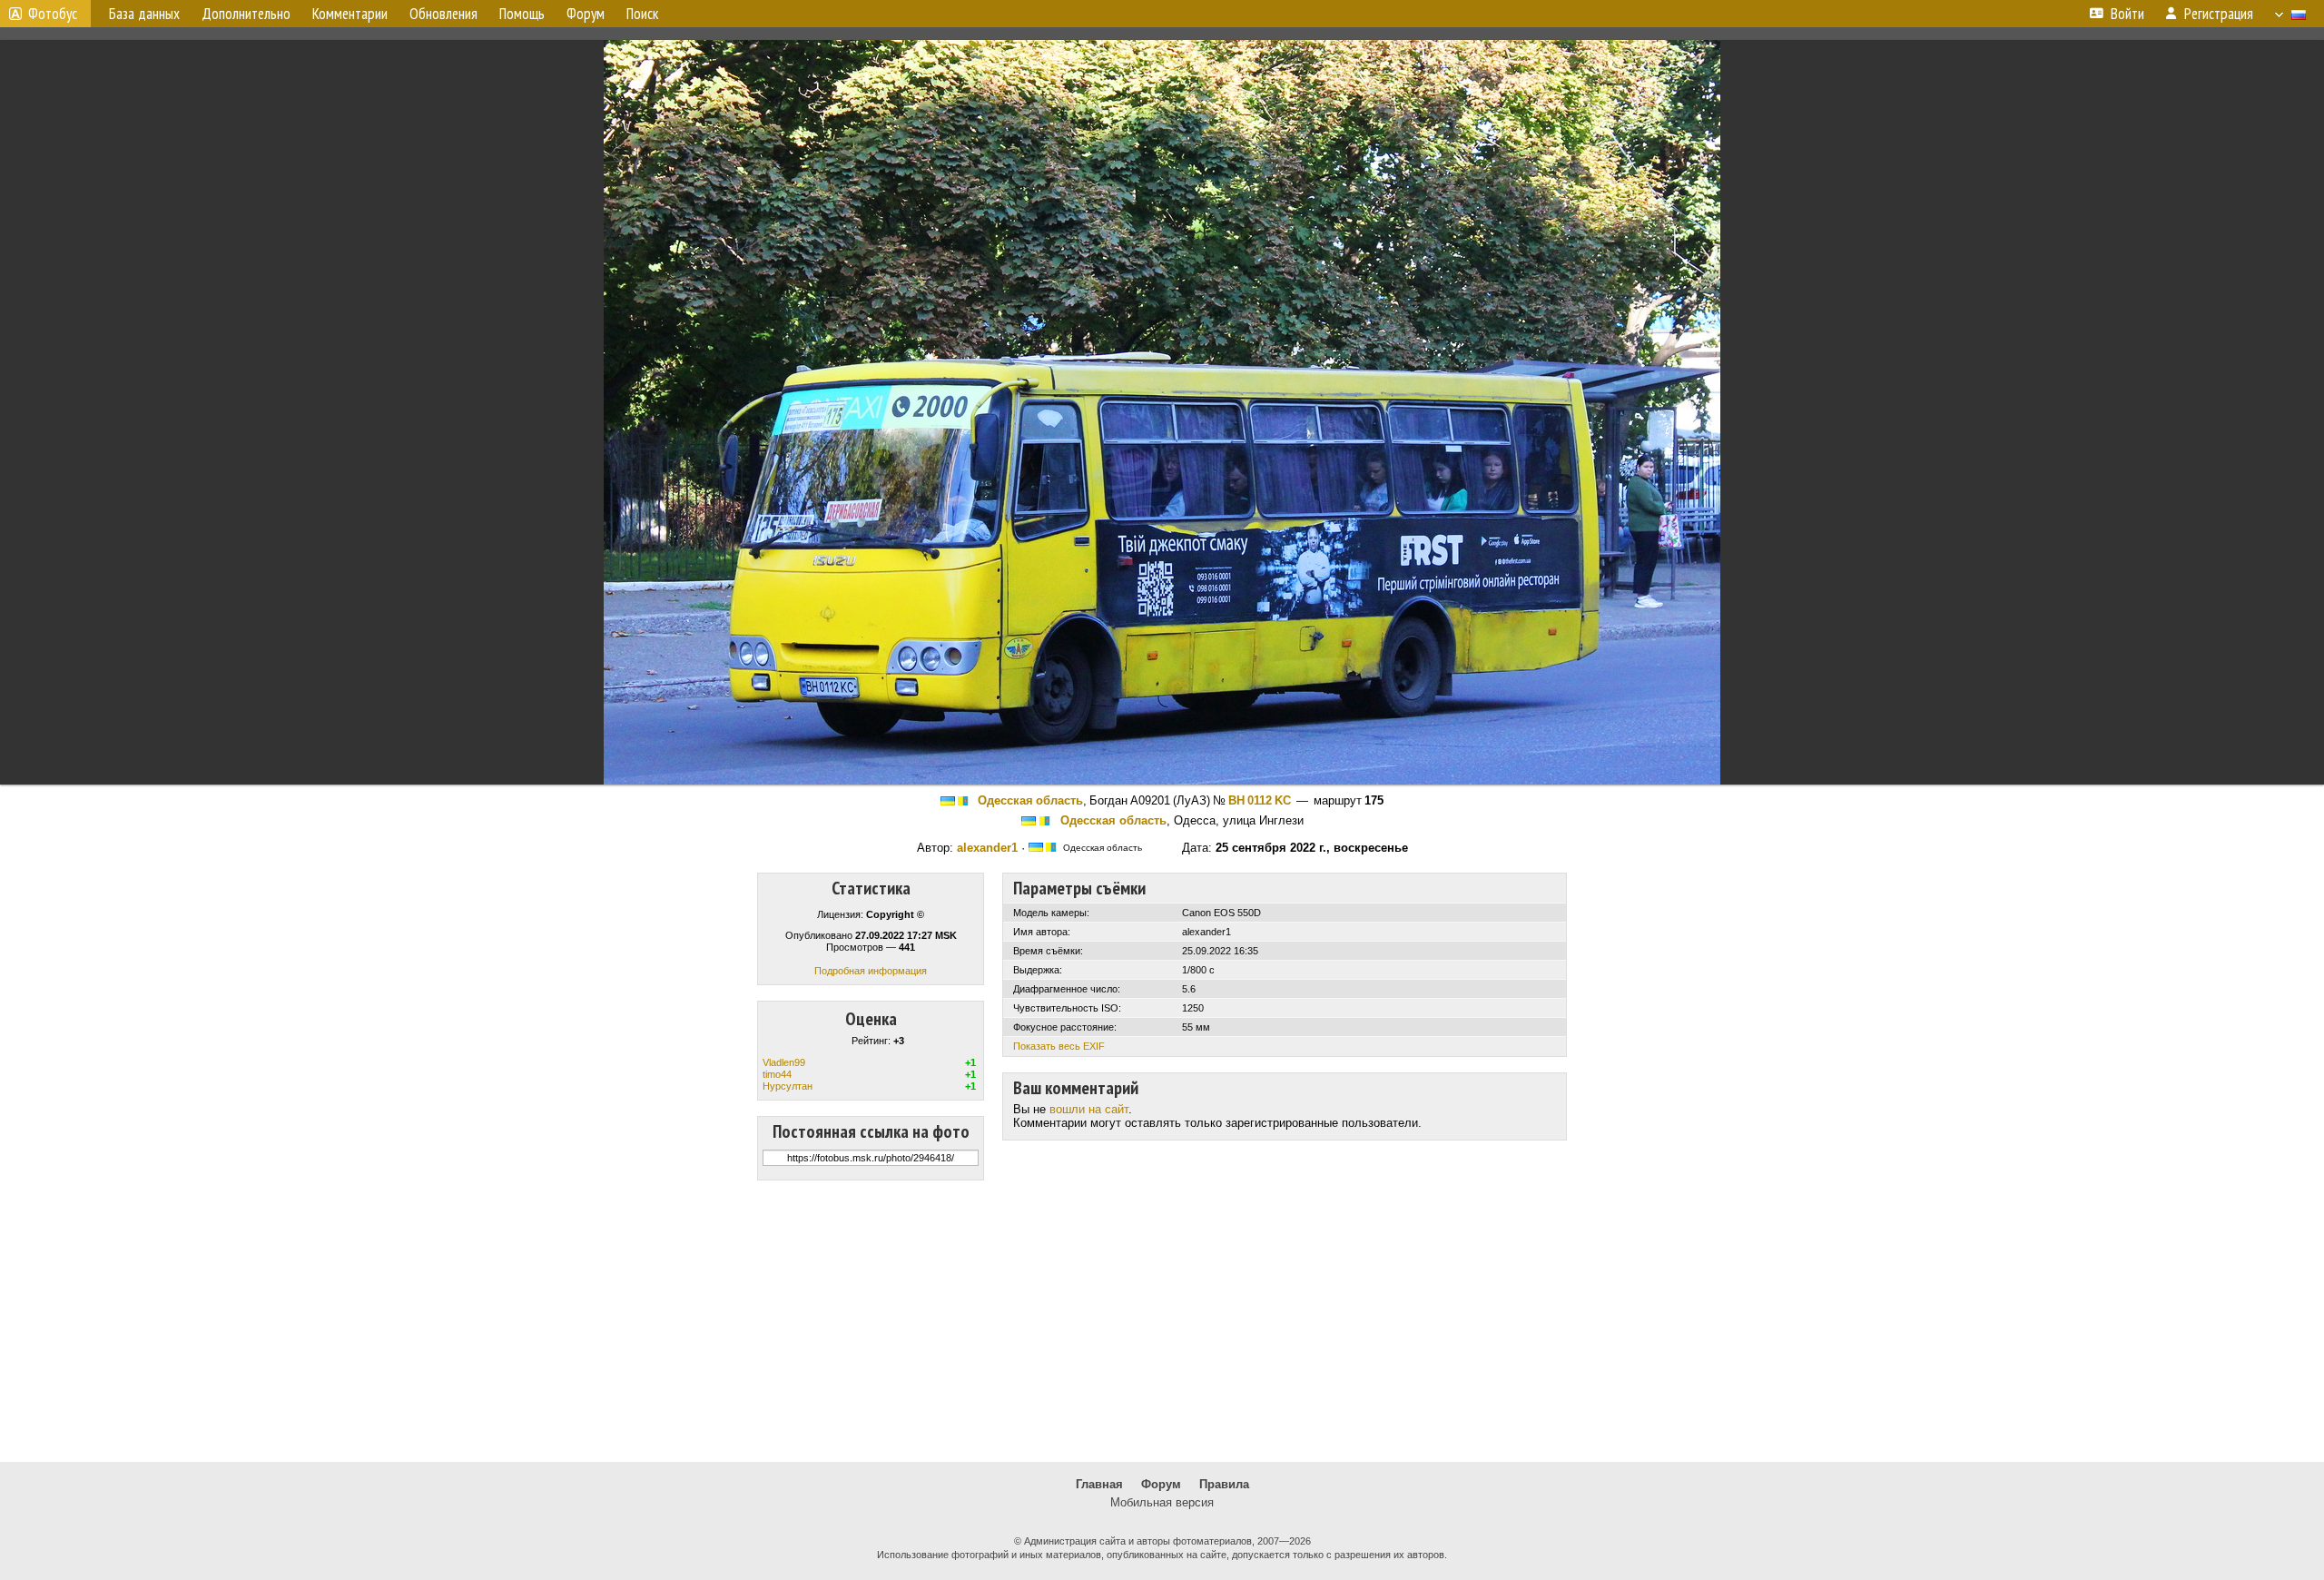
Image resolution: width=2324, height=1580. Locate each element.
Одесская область (1030, 800)
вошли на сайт (1089, 1109)
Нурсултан (788, 1086)
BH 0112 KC (1260, 800)
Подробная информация (871, 971)
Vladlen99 (784, 1062)
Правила (1224, 1484)
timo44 (777, 1074)
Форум (1161, 1484)
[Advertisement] (1162, 1321)
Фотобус (53, 14)
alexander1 (987, 848)
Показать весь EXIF (1059, 1046)
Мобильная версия (1162, 1502)
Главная (1099, 1484)
